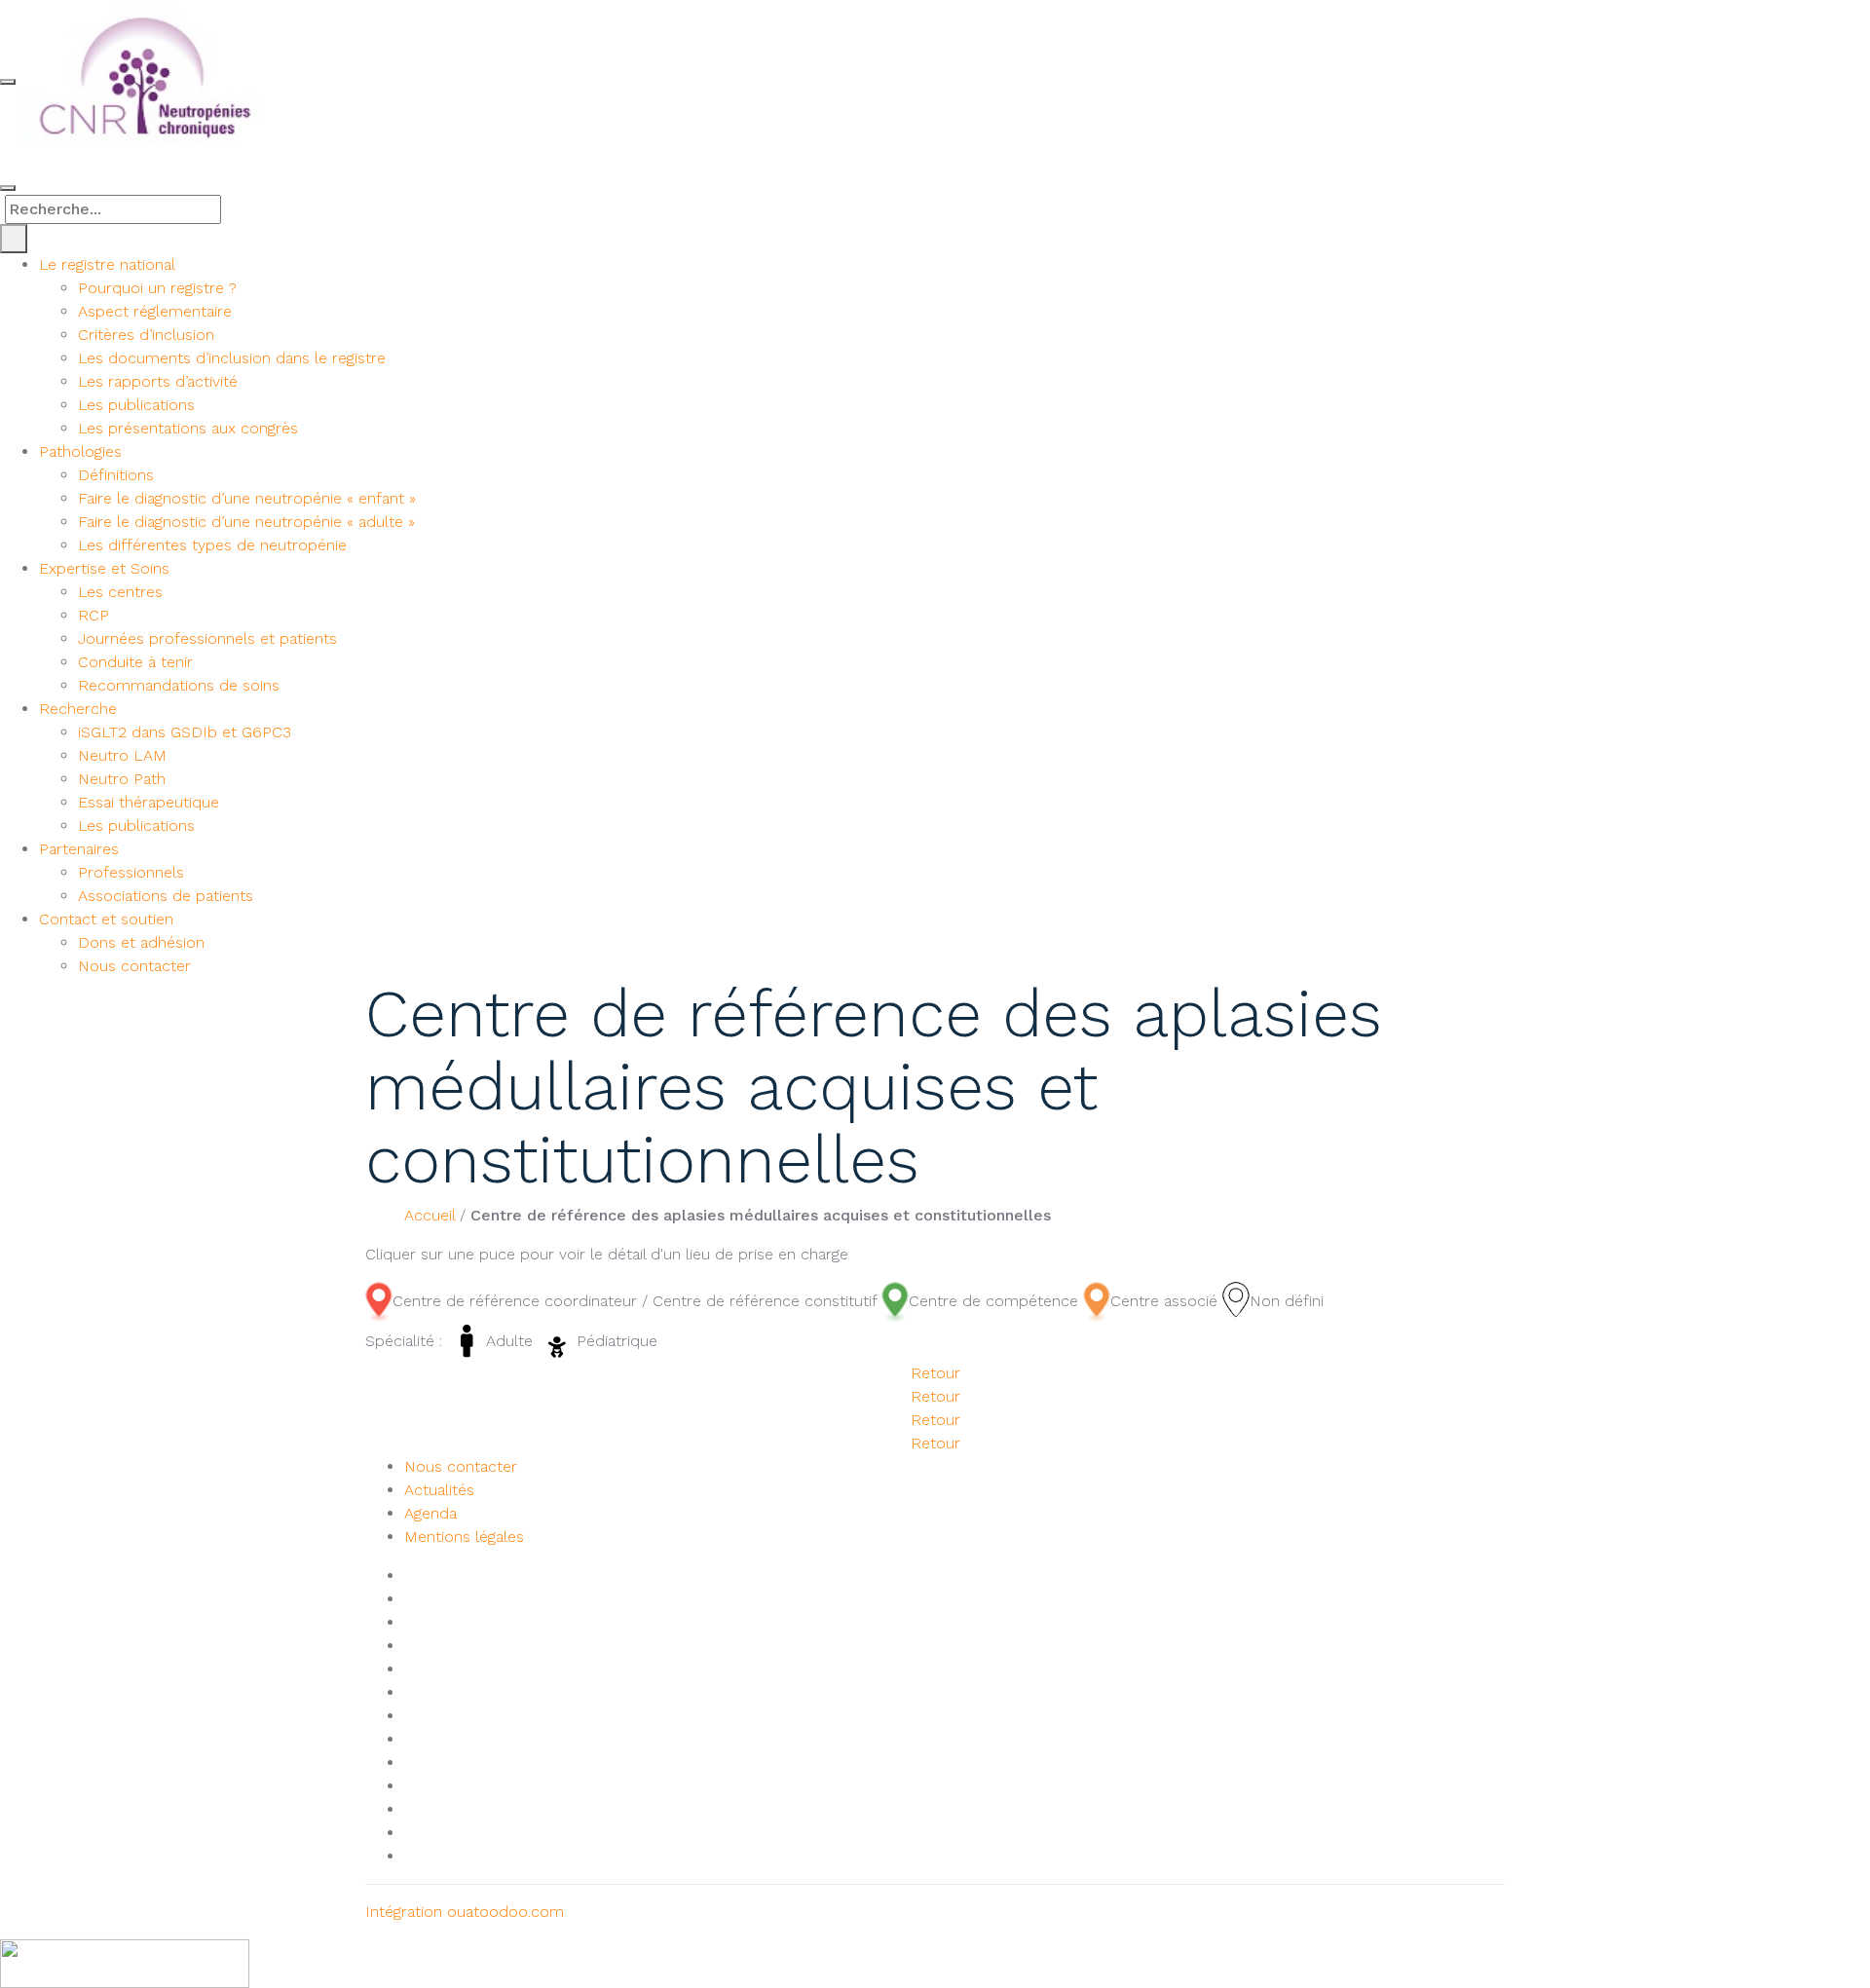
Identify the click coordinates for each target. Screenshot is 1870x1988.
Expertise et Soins (104, 568)
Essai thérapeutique (149, 802)
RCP (93, 615)
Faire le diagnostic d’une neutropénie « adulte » (246, 522)
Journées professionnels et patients (207, 638)
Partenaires (79, 849)
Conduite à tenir (135, 662)
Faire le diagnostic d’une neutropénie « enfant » (247, 498)
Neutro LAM (122, 755)
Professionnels (131, 872)
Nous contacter (134, 966)
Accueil (430, 1215)
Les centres (120, 592)
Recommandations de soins (179, 685)
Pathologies (80, 451)
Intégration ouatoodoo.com (465, 1912)
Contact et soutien (106, 919)
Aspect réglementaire (155, 311)
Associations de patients (166, 896)
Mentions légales (464, 1537)
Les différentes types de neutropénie (212, 545)
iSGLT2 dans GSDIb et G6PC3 (185, 732)
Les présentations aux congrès (188, 428)
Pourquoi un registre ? (157, 288)
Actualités (439, 1490)
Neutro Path (122, 779)
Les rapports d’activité (158, 381)
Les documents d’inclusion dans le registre (232, 358)
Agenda (430, 1513)
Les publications (136, 405)
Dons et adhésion (141, 942)
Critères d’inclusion (146, 335)
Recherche (78, 709)
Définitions (116, 475)
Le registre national (107, 264)
